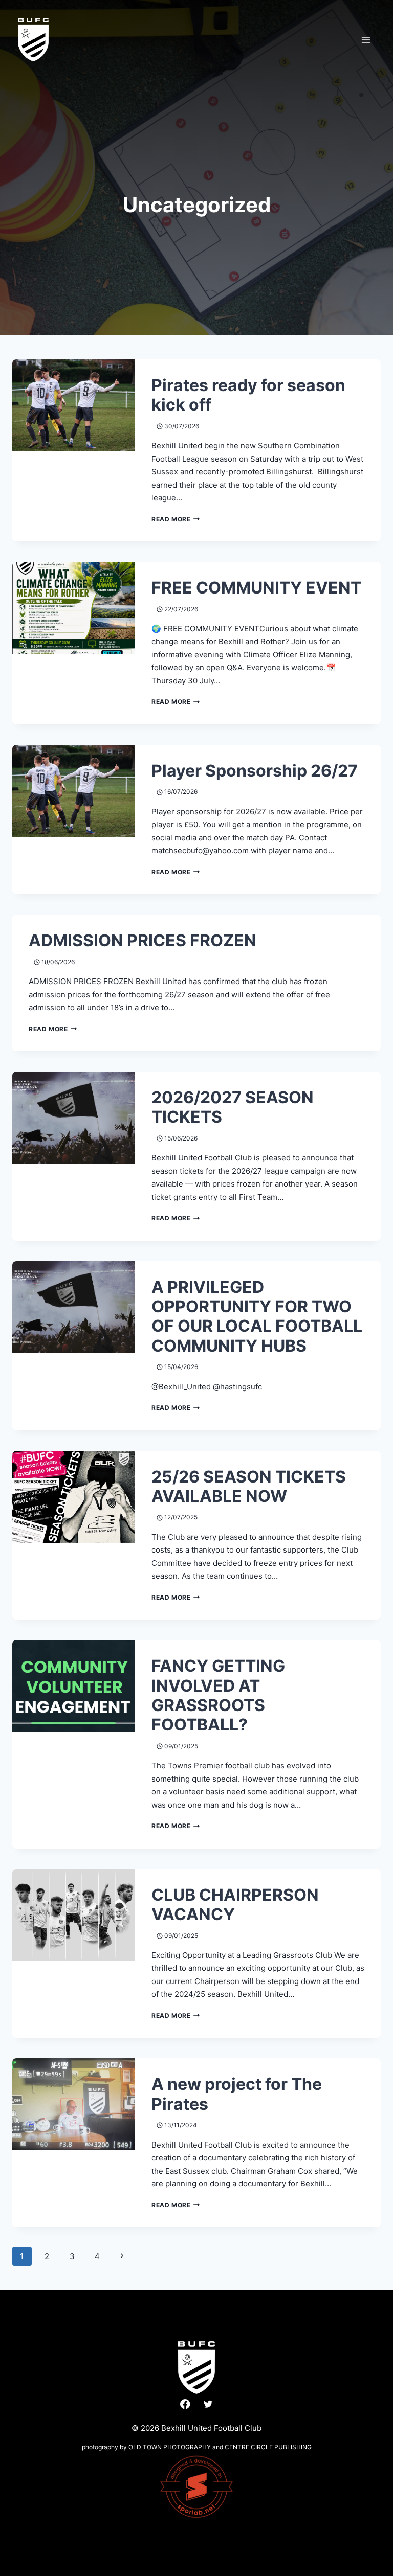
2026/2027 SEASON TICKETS (233, 1107)
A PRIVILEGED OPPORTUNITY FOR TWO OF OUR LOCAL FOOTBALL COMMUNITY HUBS (257, 1316)
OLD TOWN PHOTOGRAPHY (170, 2447)
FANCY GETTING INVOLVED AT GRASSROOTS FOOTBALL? (218, 1695)
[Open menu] (366, 40)
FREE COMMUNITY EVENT (256, 588)
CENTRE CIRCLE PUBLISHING (268, 2447)
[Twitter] (208, 2404)
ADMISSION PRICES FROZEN (143, 940)
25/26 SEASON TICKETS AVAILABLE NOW (249, 1486)
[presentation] (74, 405)
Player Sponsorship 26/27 (255, 771)
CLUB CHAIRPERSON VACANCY (235, 1905)
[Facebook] (185, 2404)
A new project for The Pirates (237, 2094)
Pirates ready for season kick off (248, 395)
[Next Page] (122, 2256)
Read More (176, 519)
